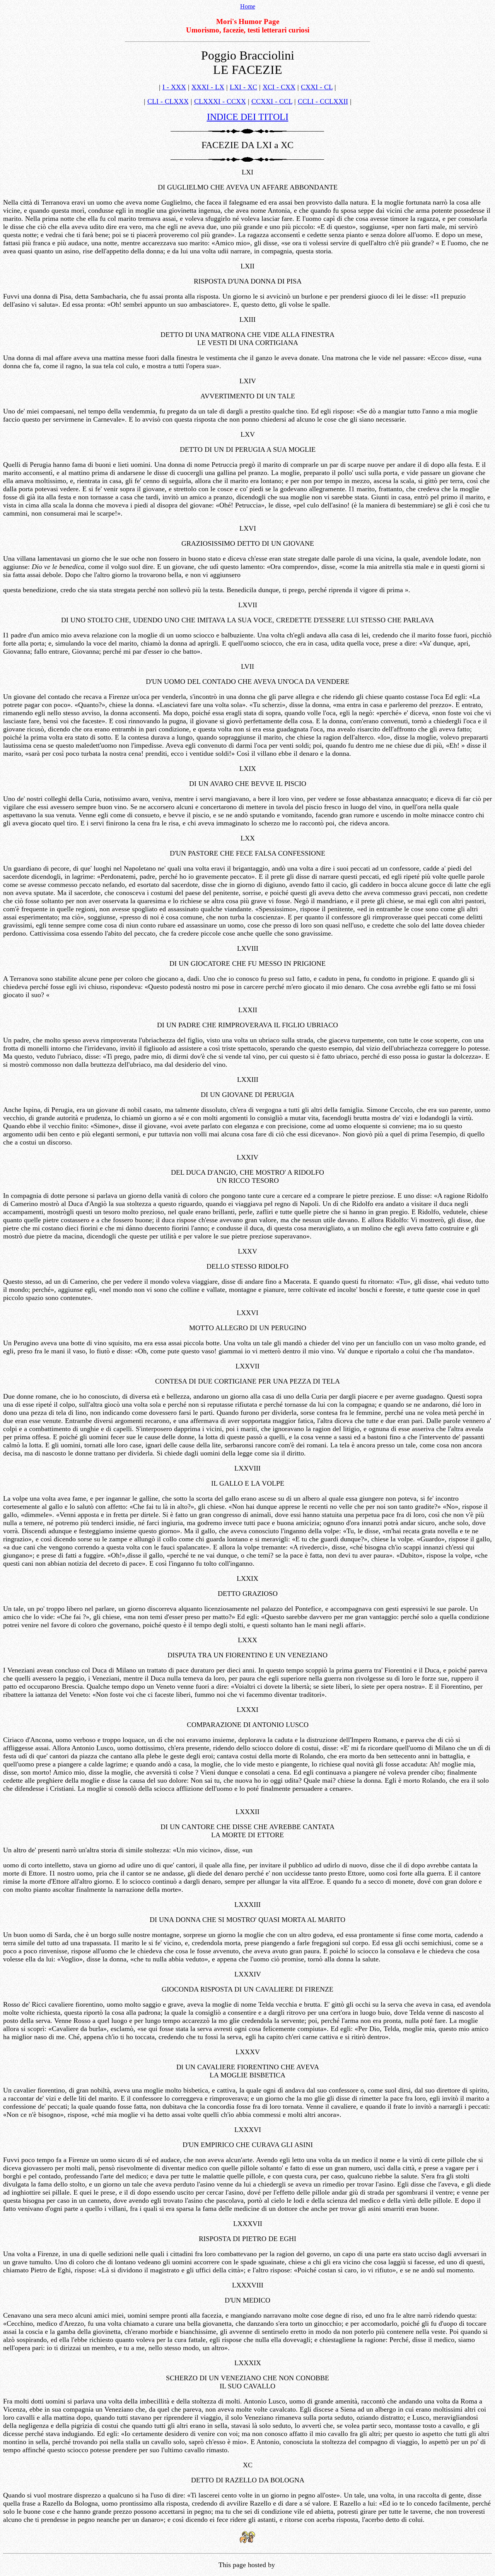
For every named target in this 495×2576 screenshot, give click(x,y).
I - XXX (174, 87)
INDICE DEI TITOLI (248, 117)
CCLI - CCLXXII (323, 101)
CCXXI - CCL (272, 101)
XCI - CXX (279, 87)
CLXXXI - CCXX (220, 101)
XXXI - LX (208, 87)
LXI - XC (243, 87)
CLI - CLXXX (168, 101)
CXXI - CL (317, 87)
